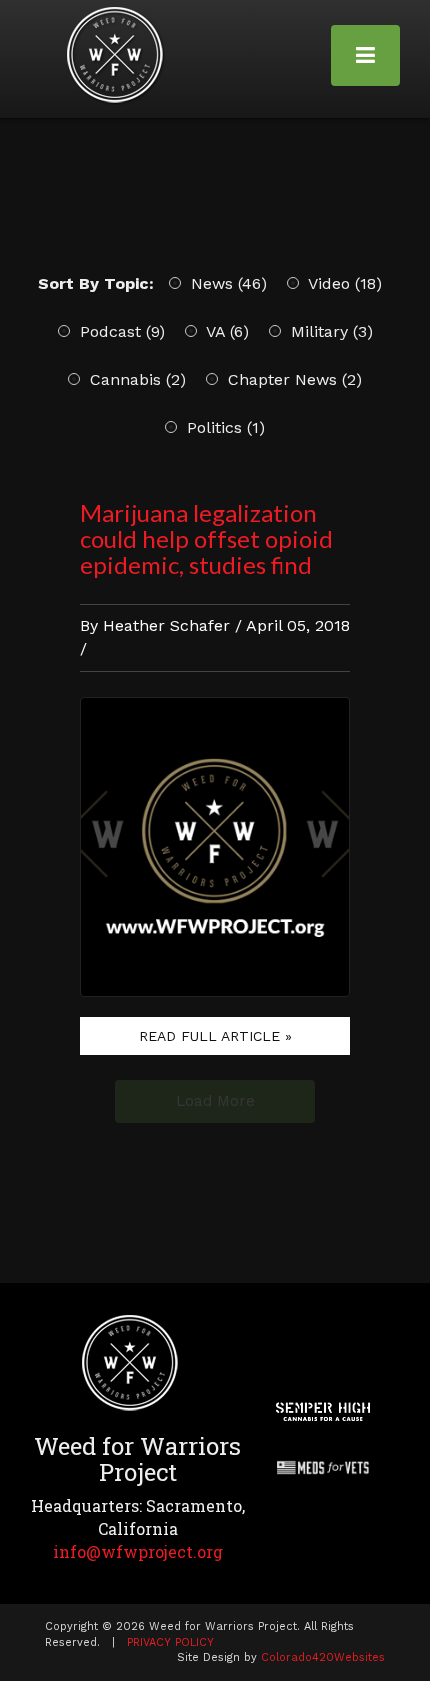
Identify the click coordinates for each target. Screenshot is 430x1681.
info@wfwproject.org (138, 1551)
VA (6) (225, 331)
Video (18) (343, 283)
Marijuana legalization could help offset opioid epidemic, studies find (206, 539)
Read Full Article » (215, 1036)
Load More (215, 1101)
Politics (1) (223, 427)
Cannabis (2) (135, 379)
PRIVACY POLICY (170, 1642)
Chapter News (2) (292, 379)
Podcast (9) (120, 331)
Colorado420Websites (323, 1657)
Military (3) (329, 331)
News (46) (226, 283)
